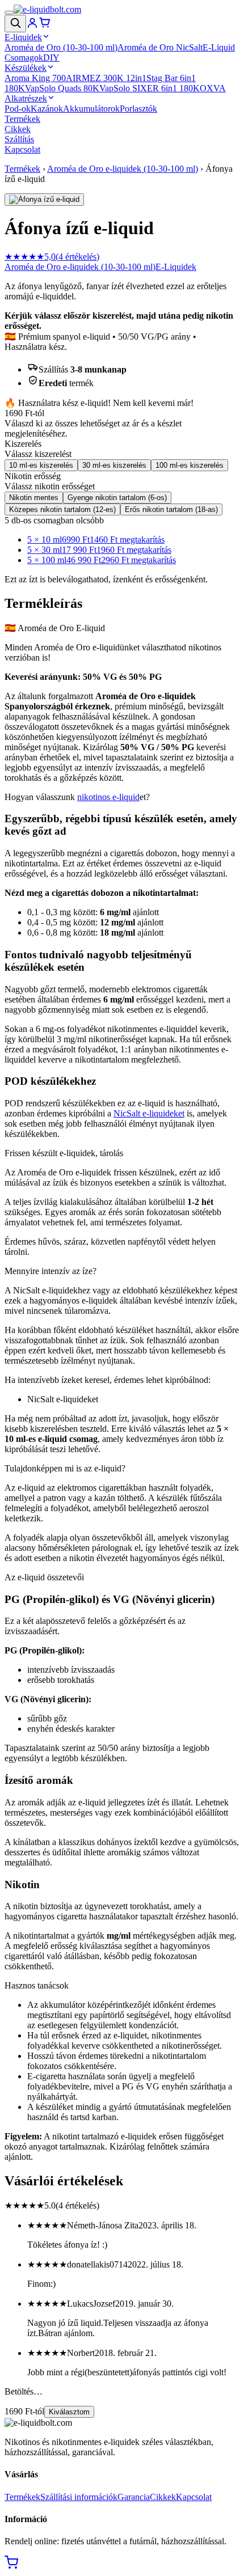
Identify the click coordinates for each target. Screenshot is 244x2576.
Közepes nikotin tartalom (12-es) (62, 509)
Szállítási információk (79, 2497)
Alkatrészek (26, 98)
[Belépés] (32, 26)
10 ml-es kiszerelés (41, 465)
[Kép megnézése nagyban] (44, 200)
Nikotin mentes (34, 498)
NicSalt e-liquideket (149, 1113)
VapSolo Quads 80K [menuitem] (62, 88)
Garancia (134, 2497)
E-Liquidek (176, 267)
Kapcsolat (22, 149)
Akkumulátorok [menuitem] (91, 109)
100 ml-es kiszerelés (190, 465)
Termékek (22, 119)
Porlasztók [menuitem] (138, 109)
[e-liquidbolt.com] (47, 9)
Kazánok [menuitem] (47, 109)
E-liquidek (23, 37)
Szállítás (19, 139)
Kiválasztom (69, 2412)
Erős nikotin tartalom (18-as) (171, 509)
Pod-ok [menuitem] (18, 109)
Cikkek (18, 129)
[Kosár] (45, 26)
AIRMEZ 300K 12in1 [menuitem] (106, 78)
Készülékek (26, 68)
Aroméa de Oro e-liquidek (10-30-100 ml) (123, 169)
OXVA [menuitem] (213, 88)
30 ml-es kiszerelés (114, 465)
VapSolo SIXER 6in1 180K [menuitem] (150, 88)
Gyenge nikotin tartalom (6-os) (117, 498)
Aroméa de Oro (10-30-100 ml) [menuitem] (61, 47)
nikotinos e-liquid (108, 797)
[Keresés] (15, 24)
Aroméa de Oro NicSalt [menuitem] (160, 47)
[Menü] (9, 12)
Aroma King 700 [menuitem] (35, 78)
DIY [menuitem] (51, 58)
